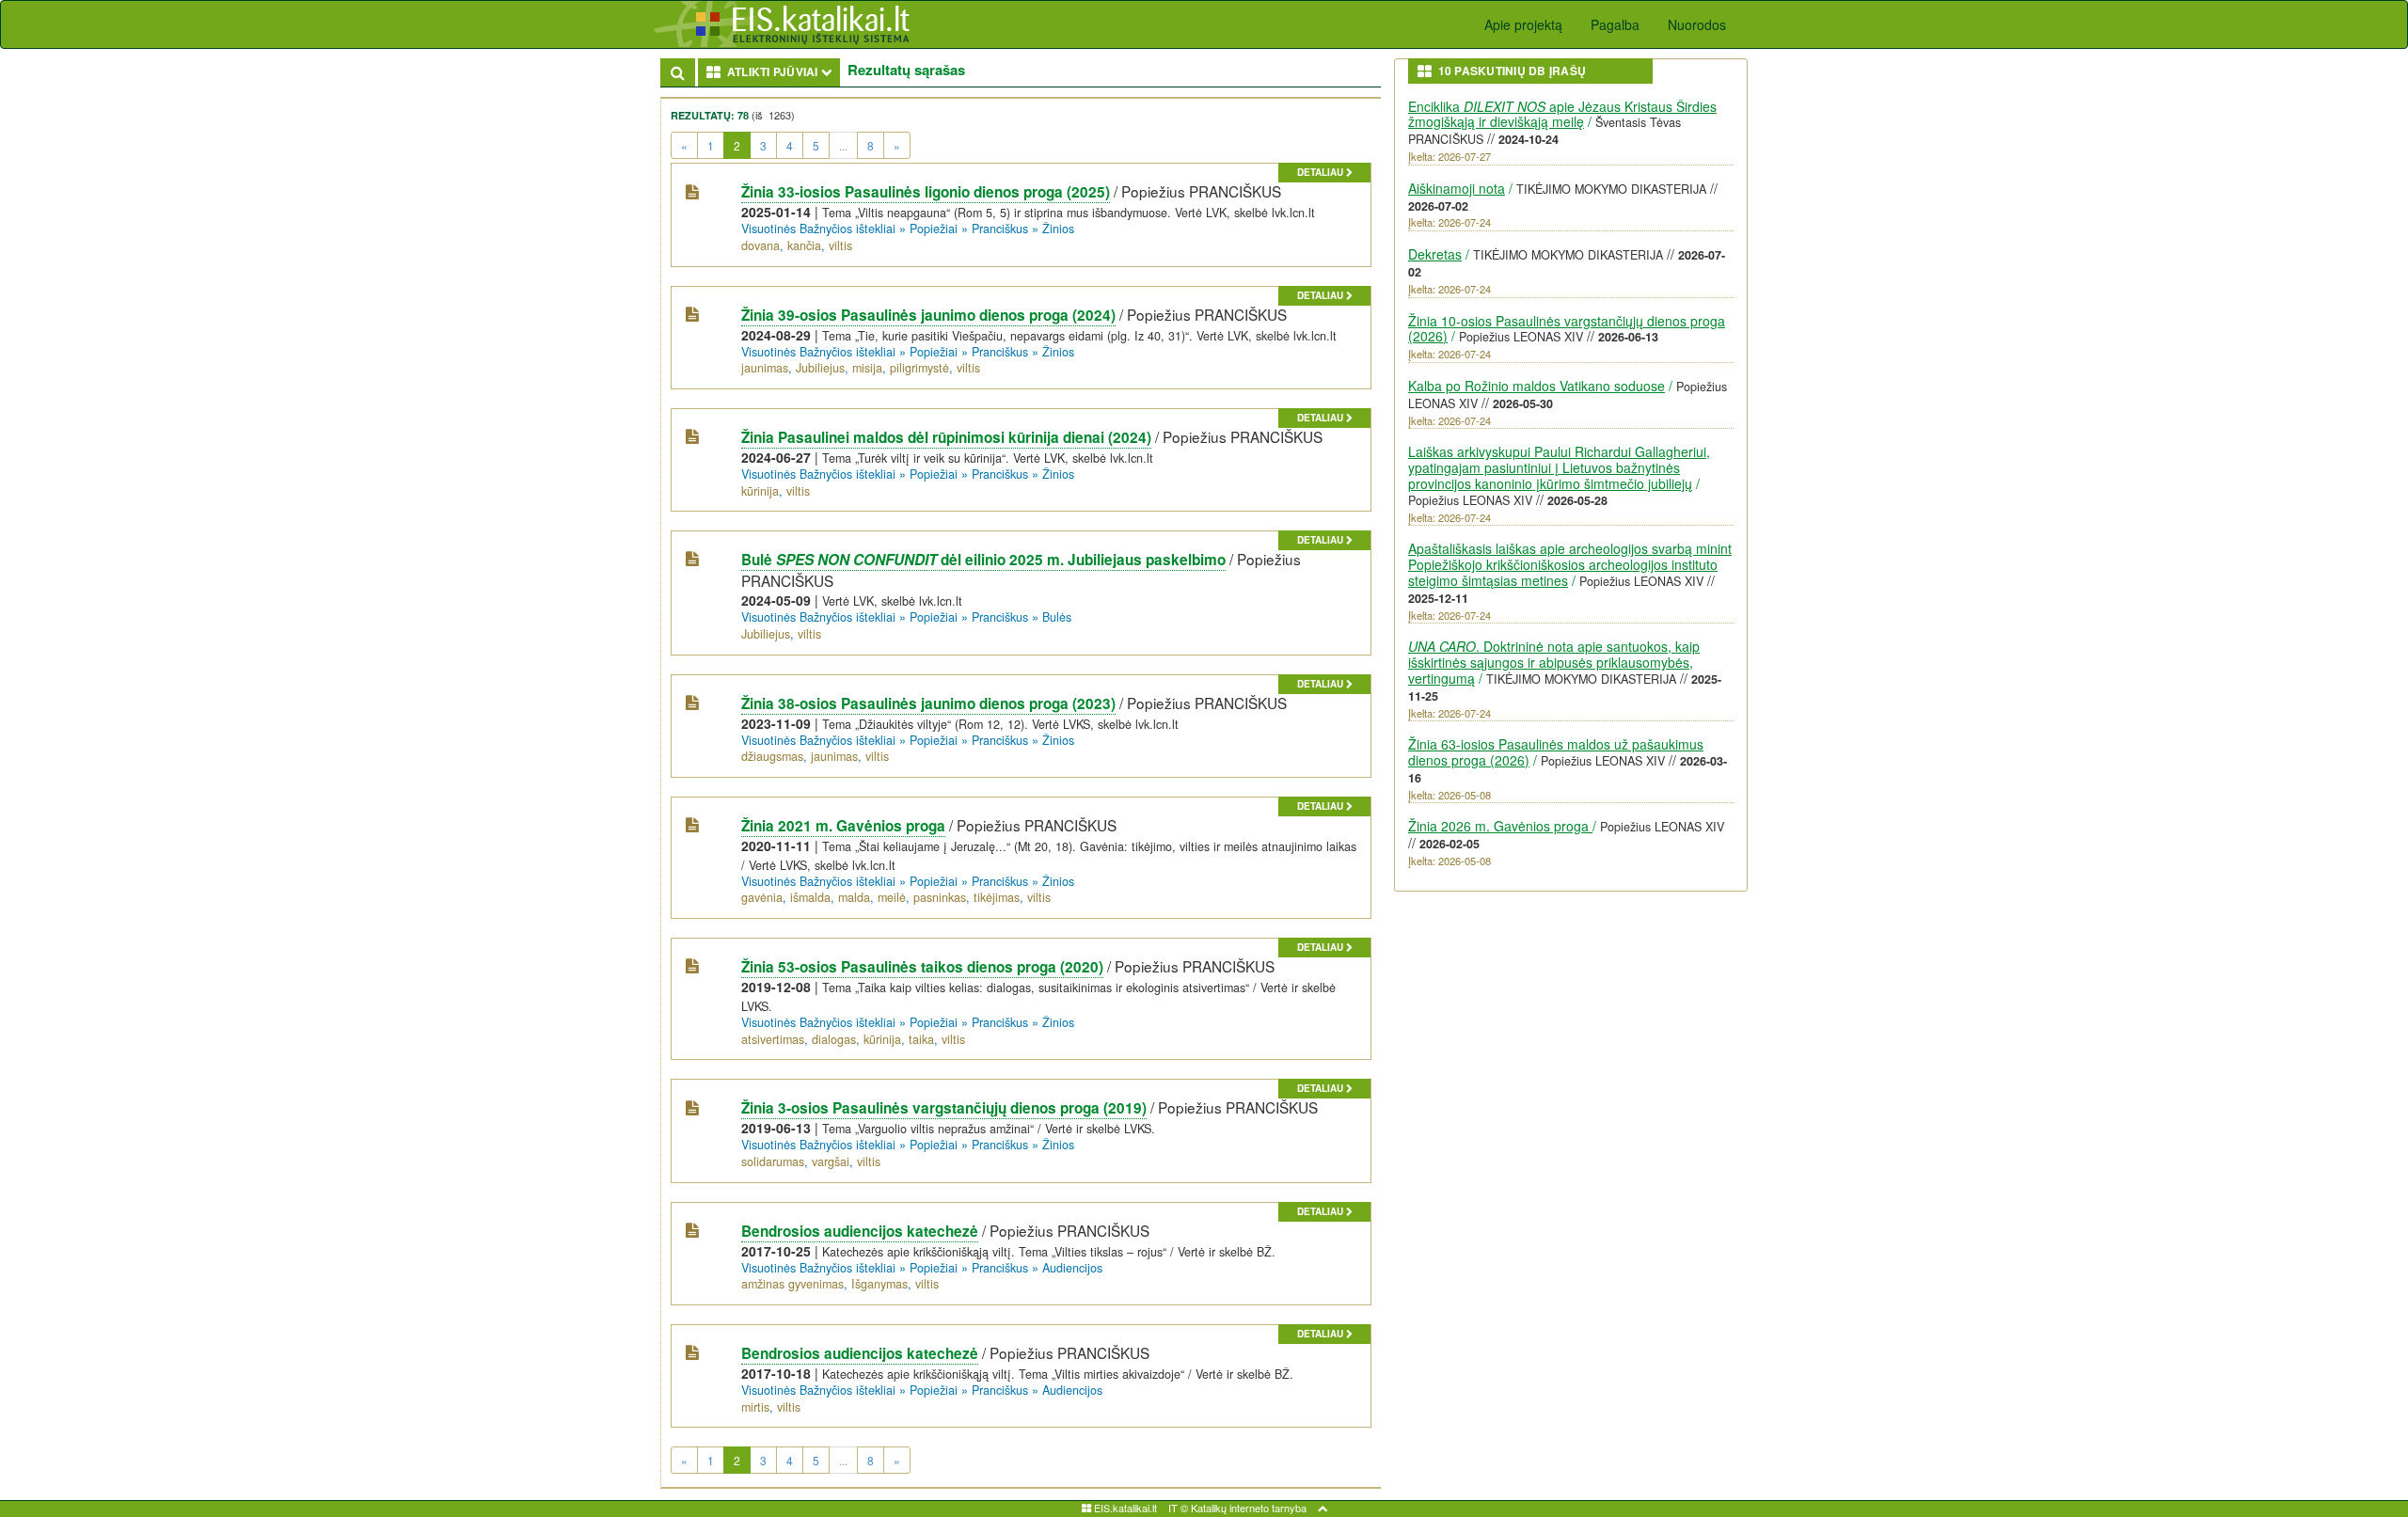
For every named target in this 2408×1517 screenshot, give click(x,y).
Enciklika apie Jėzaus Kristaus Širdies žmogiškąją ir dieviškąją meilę (1562, 114)
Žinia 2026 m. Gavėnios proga (1500, 826)
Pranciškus (1000, 229)
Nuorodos (1697, 24)
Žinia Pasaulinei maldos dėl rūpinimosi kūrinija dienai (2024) (946, 437)
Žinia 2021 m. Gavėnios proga (843, 826)
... (843, 145)
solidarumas (773, 1161)
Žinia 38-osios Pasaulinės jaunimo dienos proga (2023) (928, 703)
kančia (804, 245)
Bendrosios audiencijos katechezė (860, 1231)
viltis (840, 245)
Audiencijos (1072, 1268)
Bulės (1057, 617)
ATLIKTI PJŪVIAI (781, 71)
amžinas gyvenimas (792, 1284)
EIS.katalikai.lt (1124, 1508)
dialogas (834, 1039)
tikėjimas (997, 897)
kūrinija (760, 491)
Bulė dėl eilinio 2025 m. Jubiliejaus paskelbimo (983, 560)
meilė (892, 897)
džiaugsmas (772, 756)
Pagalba (1615, 24)
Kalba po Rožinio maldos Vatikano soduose (1537, 386)
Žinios (1058, 229)
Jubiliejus (820, 368)
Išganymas (879, 1284)
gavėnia (762, 897)
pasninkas (940, 897)
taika (921, 1039)
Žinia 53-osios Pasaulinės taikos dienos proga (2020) (922, 967)
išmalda (810, 897)
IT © (1178, 1508)
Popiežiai (934, 229)
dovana (760, 245)
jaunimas (765, 368)
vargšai (831, 1161)
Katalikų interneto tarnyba (1249, 1508)
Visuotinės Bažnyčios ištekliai (818, 229)
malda (854, 897)
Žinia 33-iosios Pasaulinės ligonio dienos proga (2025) (926, 192)
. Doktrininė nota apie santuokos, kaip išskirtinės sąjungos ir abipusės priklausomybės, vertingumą (1554, 662)
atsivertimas (773, 1039)
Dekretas (1435, 254)
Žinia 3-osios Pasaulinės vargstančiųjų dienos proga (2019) (944, 1108)
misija (867, 368)
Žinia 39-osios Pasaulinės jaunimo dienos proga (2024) (928, 315)
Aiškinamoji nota (1457, 188)
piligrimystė (919, 368)
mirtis (755, 1407)
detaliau (1322, 172)
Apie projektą (1523, 24)
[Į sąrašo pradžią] (1323, 1508)
